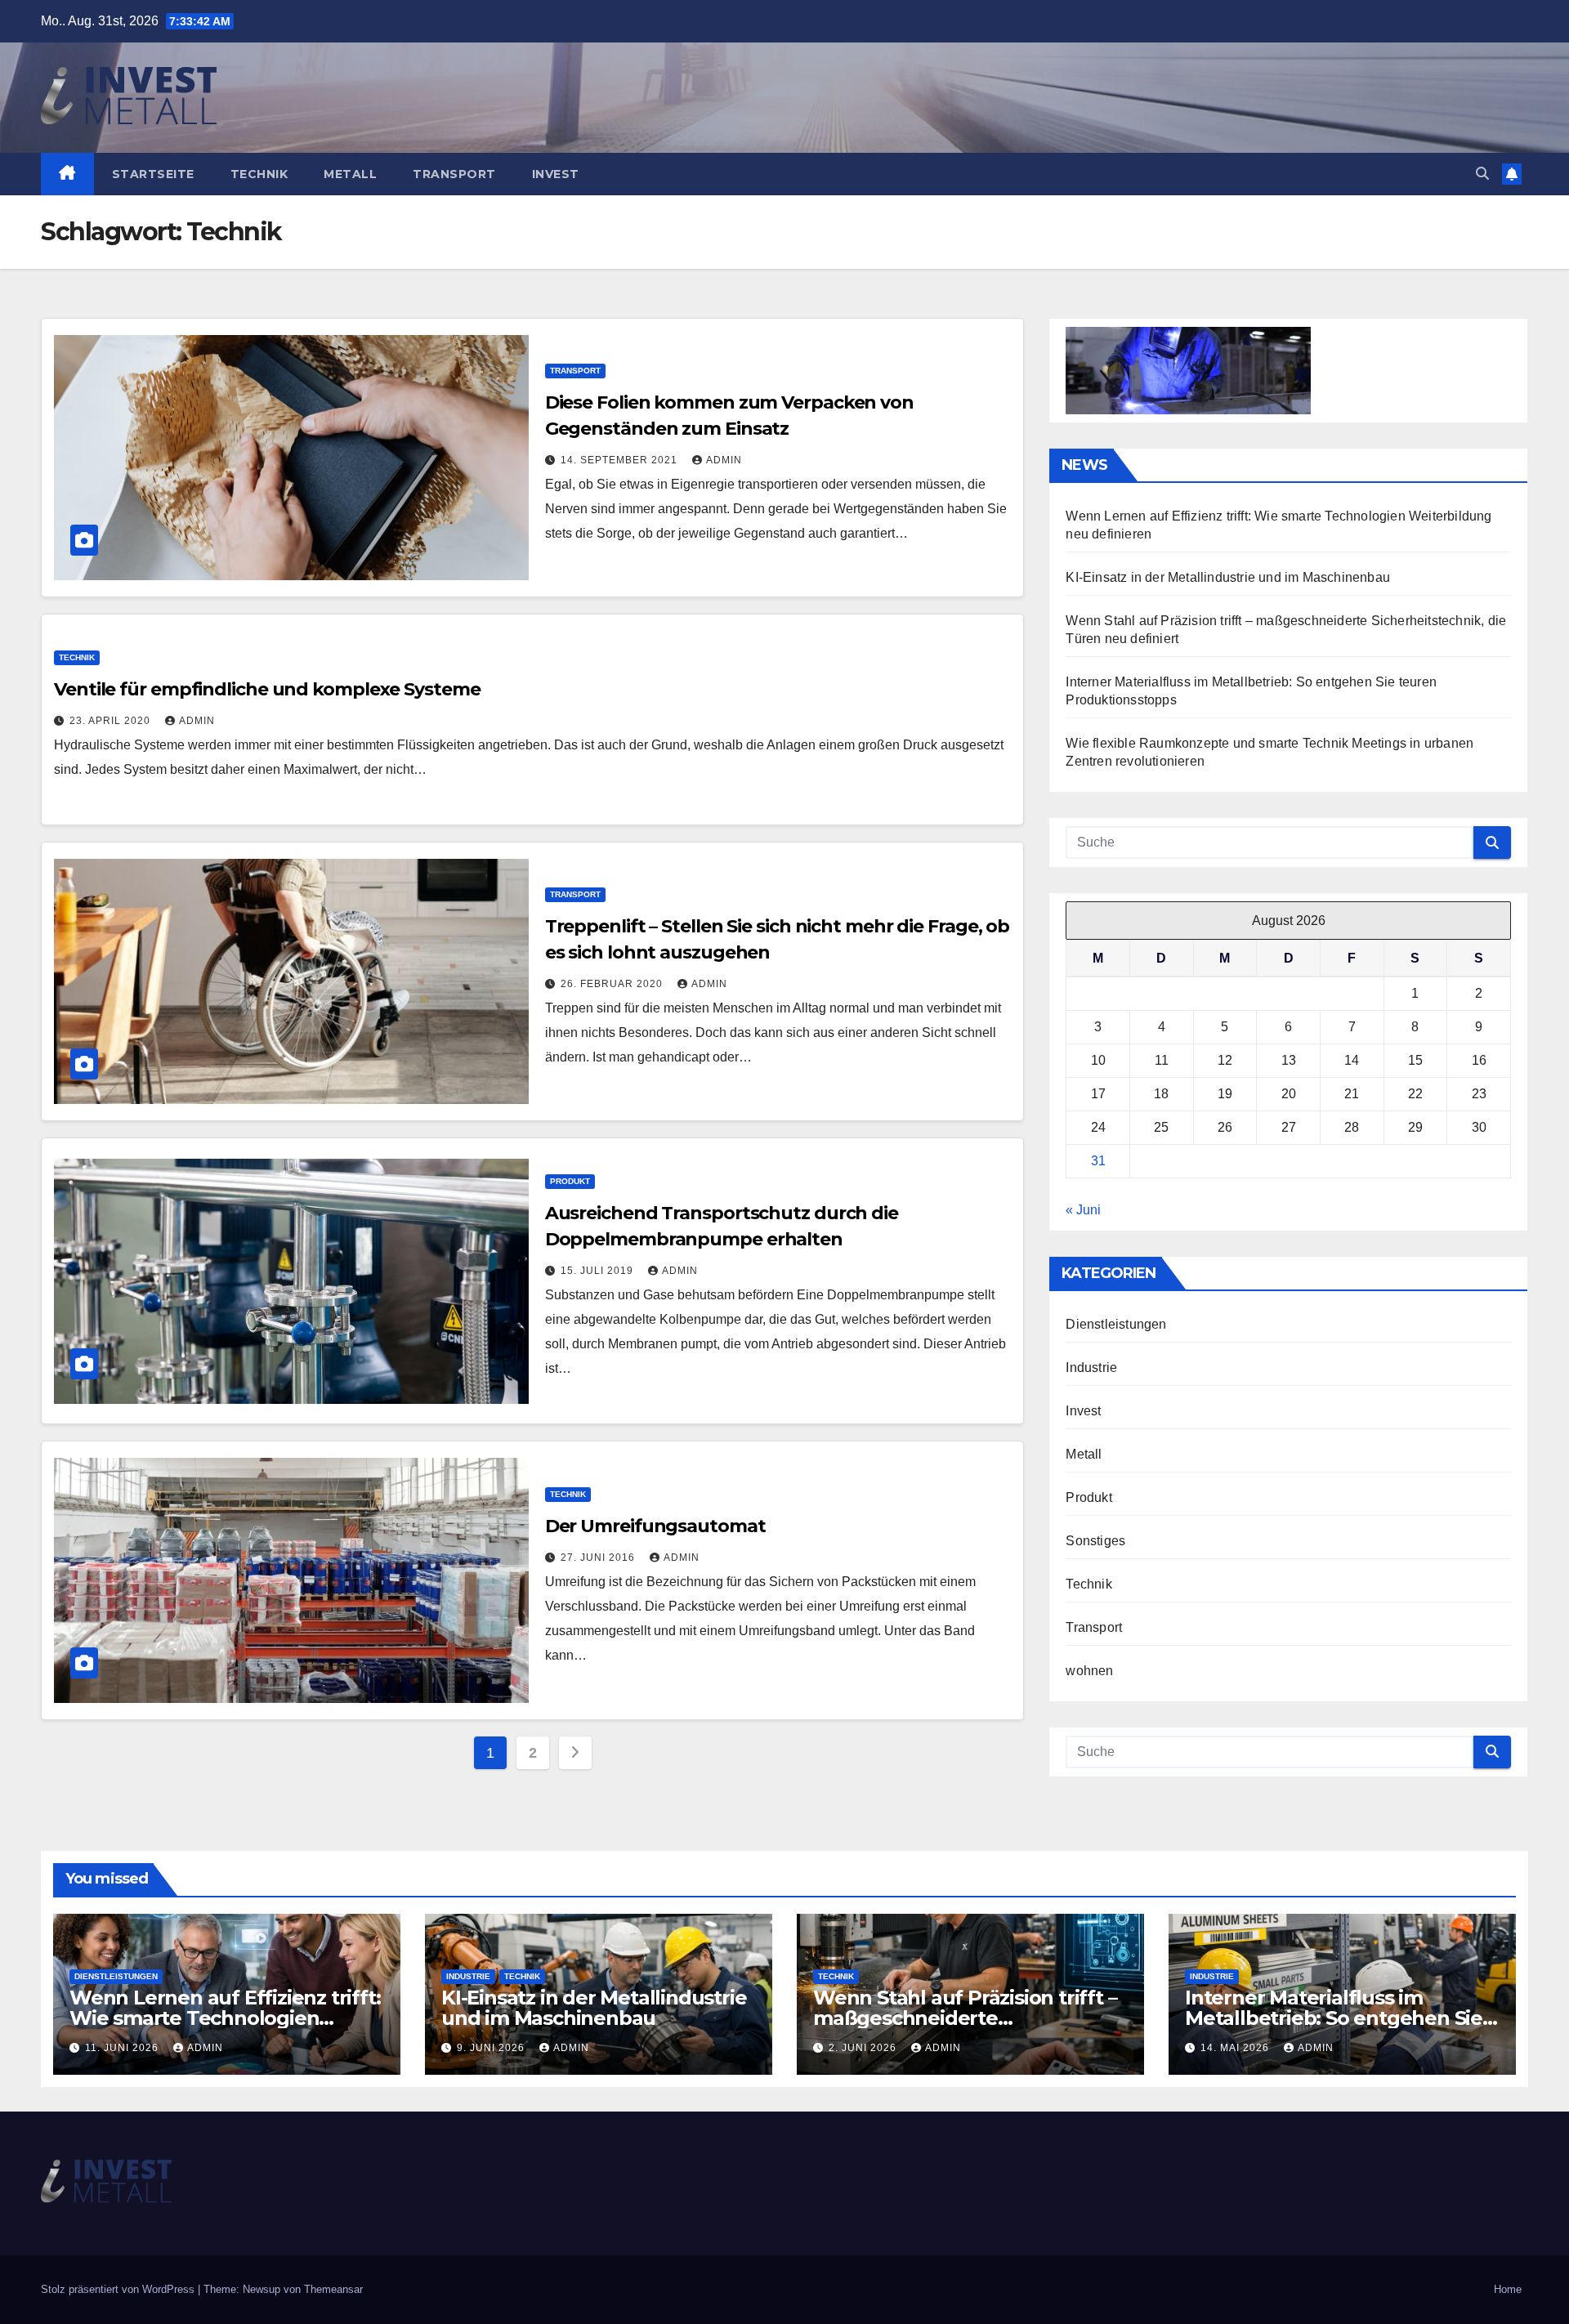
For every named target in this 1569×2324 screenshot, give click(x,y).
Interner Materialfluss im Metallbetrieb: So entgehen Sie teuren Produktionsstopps (1334, 2018)
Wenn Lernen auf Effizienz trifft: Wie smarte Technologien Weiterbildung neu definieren (225, 2018)
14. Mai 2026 (1236, 2048)
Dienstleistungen (1116, 1324)
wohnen (1089, 1671)
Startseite (153, 174)
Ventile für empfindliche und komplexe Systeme (267, 689)
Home (1508, 2289)
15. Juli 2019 (599, 1271)
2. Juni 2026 (864, 2048)
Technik (259, 174)
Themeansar (333, 2289)
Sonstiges (1095, 1541)
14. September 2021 (621, 460)
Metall (350, 174)
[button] (1482, 174)
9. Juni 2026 (492, 2048)
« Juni (1083, 1210)
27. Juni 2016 (599, 1558)
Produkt (570, 1181)
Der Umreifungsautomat (655, 1526)
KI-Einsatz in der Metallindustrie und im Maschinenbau (1228, 577)
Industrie (1091, 1368)
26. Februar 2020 (613, 984)
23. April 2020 (112, 721)
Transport (454, 174)
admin (724, 460)
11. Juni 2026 (123, 2048)
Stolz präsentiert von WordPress (119, 2289)
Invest (556, 174)
